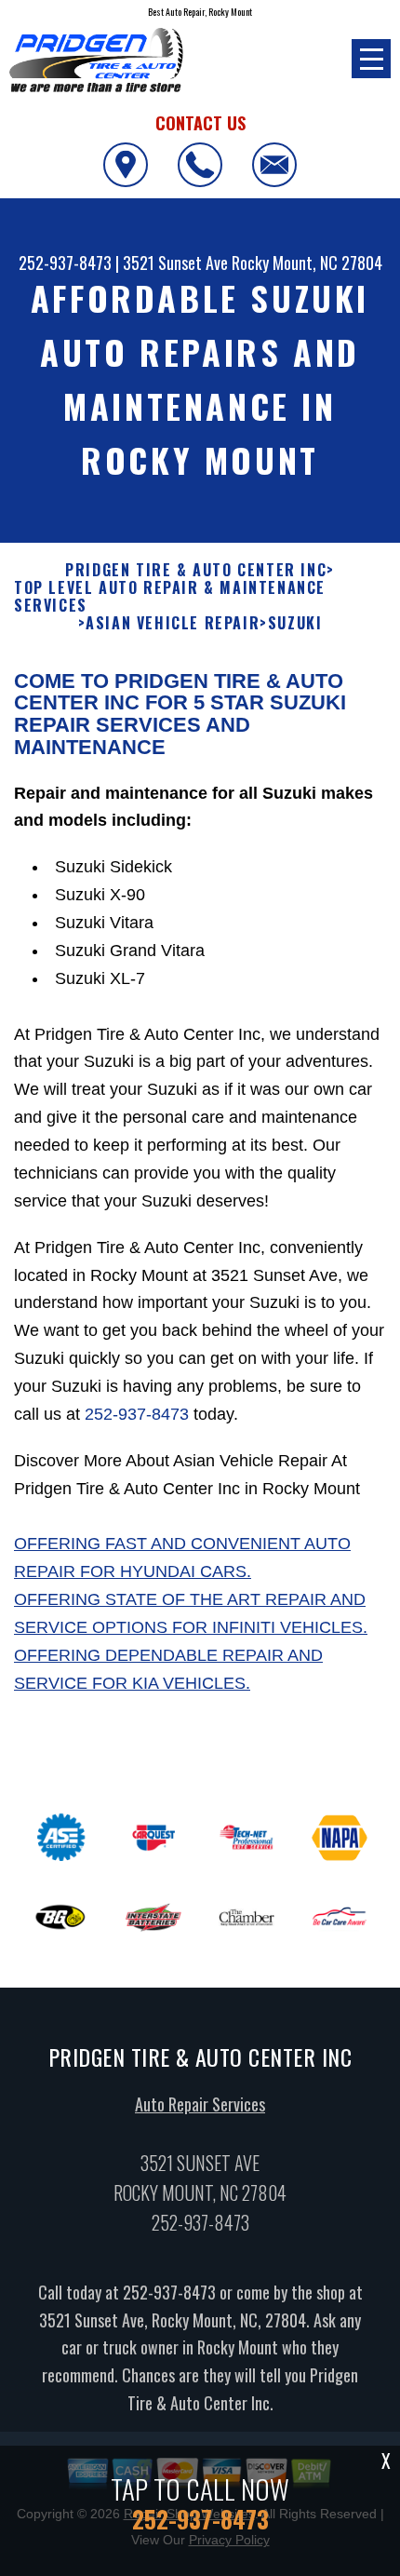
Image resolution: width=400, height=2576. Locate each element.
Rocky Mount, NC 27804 (307, 263)
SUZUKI (295, 623)
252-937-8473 (65, 263)
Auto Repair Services (200, 2104)
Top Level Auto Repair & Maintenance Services (170, 597)
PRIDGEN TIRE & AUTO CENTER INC (196, 570)
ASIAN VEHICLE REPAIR (173, 623)
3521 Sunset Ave (175, 263)
